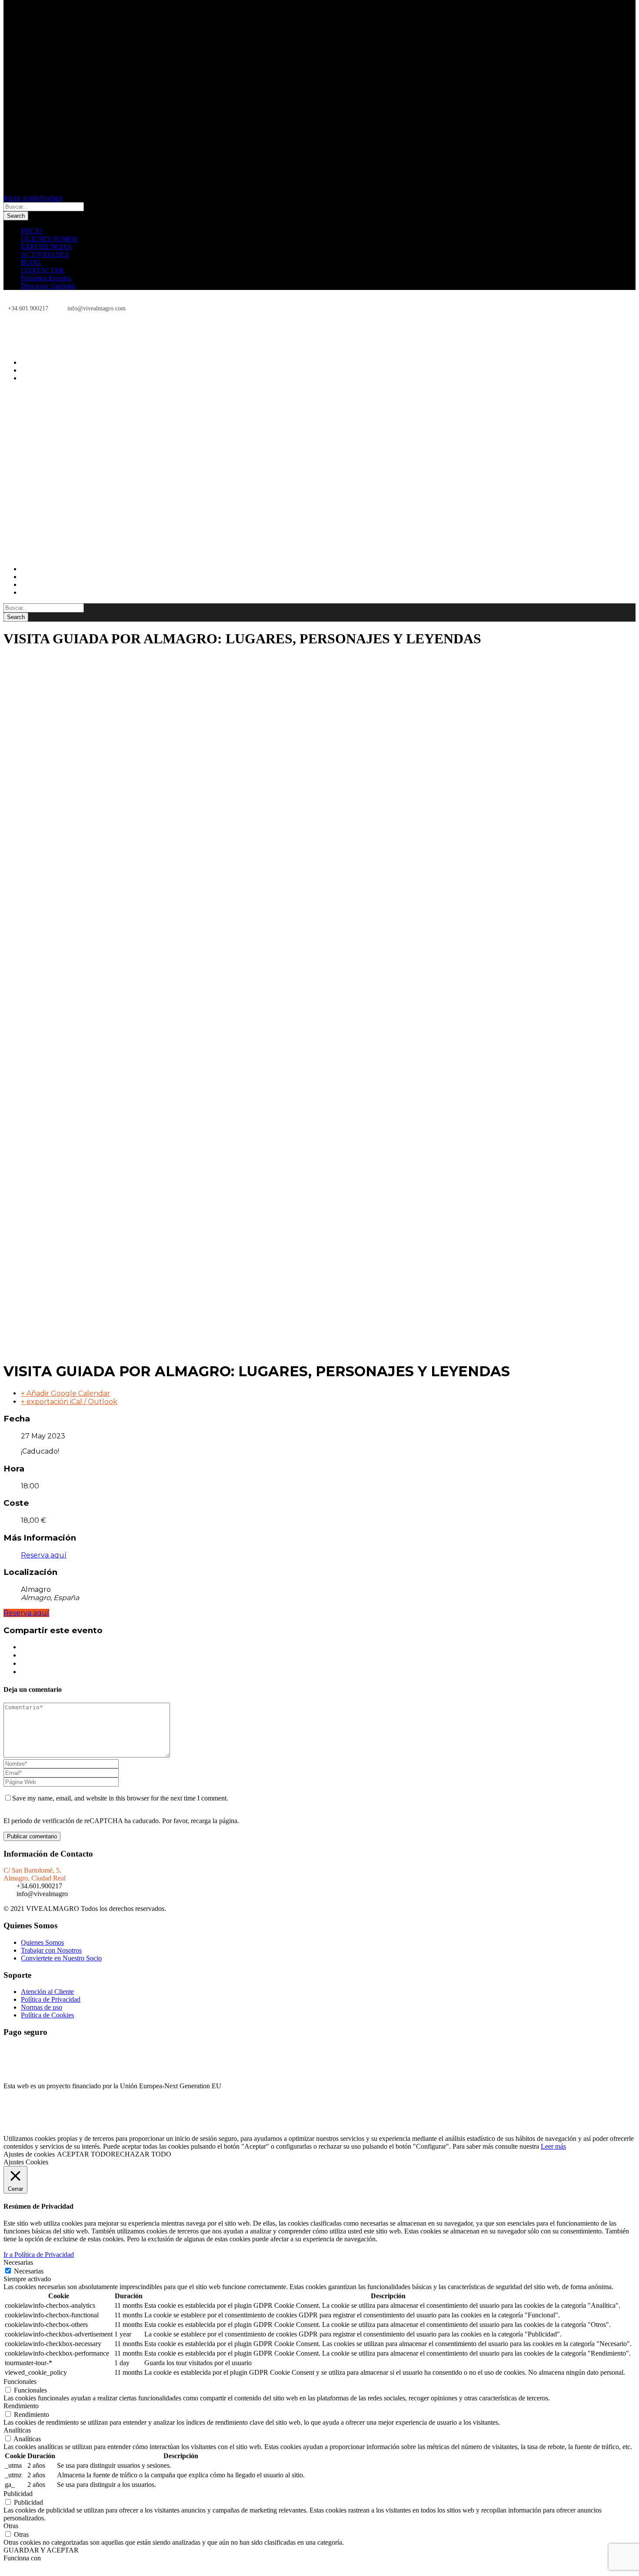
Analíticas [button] (17, 2430)
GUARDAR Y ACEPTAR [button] (41, 2550)
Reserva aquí (44, 1555)
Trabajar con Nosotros (51, 1950)
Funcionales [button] (20, 2381)
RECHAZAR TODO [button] (141, 2154)
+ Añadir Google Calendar (65, 1393)
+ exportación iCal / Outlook (69, 1402)
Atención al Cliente (47, 1992)
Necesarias (29, 2271)
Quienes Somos (42, 1942)
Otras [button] (11, 2526)
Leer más (553, 2146)
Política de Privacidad (51, 1999)
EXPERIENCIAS (46, 247)
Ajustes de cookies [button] (29, 2154)
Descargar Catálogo (48, 286)
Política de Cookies (47, 2015)
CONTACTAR (42, 270)
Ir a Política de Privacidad (39, 2255)
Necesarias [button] (18, 2262)
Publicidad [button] (18, 2494)
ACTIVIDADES (45, 255)
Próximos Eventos (46, 278)
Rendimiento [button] (21, 2406)
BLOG (31, 262)
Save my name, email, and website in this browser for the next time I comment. (120, 1798)
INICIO (32, 231)
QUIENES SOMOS (49, 239)
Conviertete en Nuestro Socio (61, 1958)
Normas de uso (42, 2007)
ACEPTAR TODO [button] (84, 2154)
